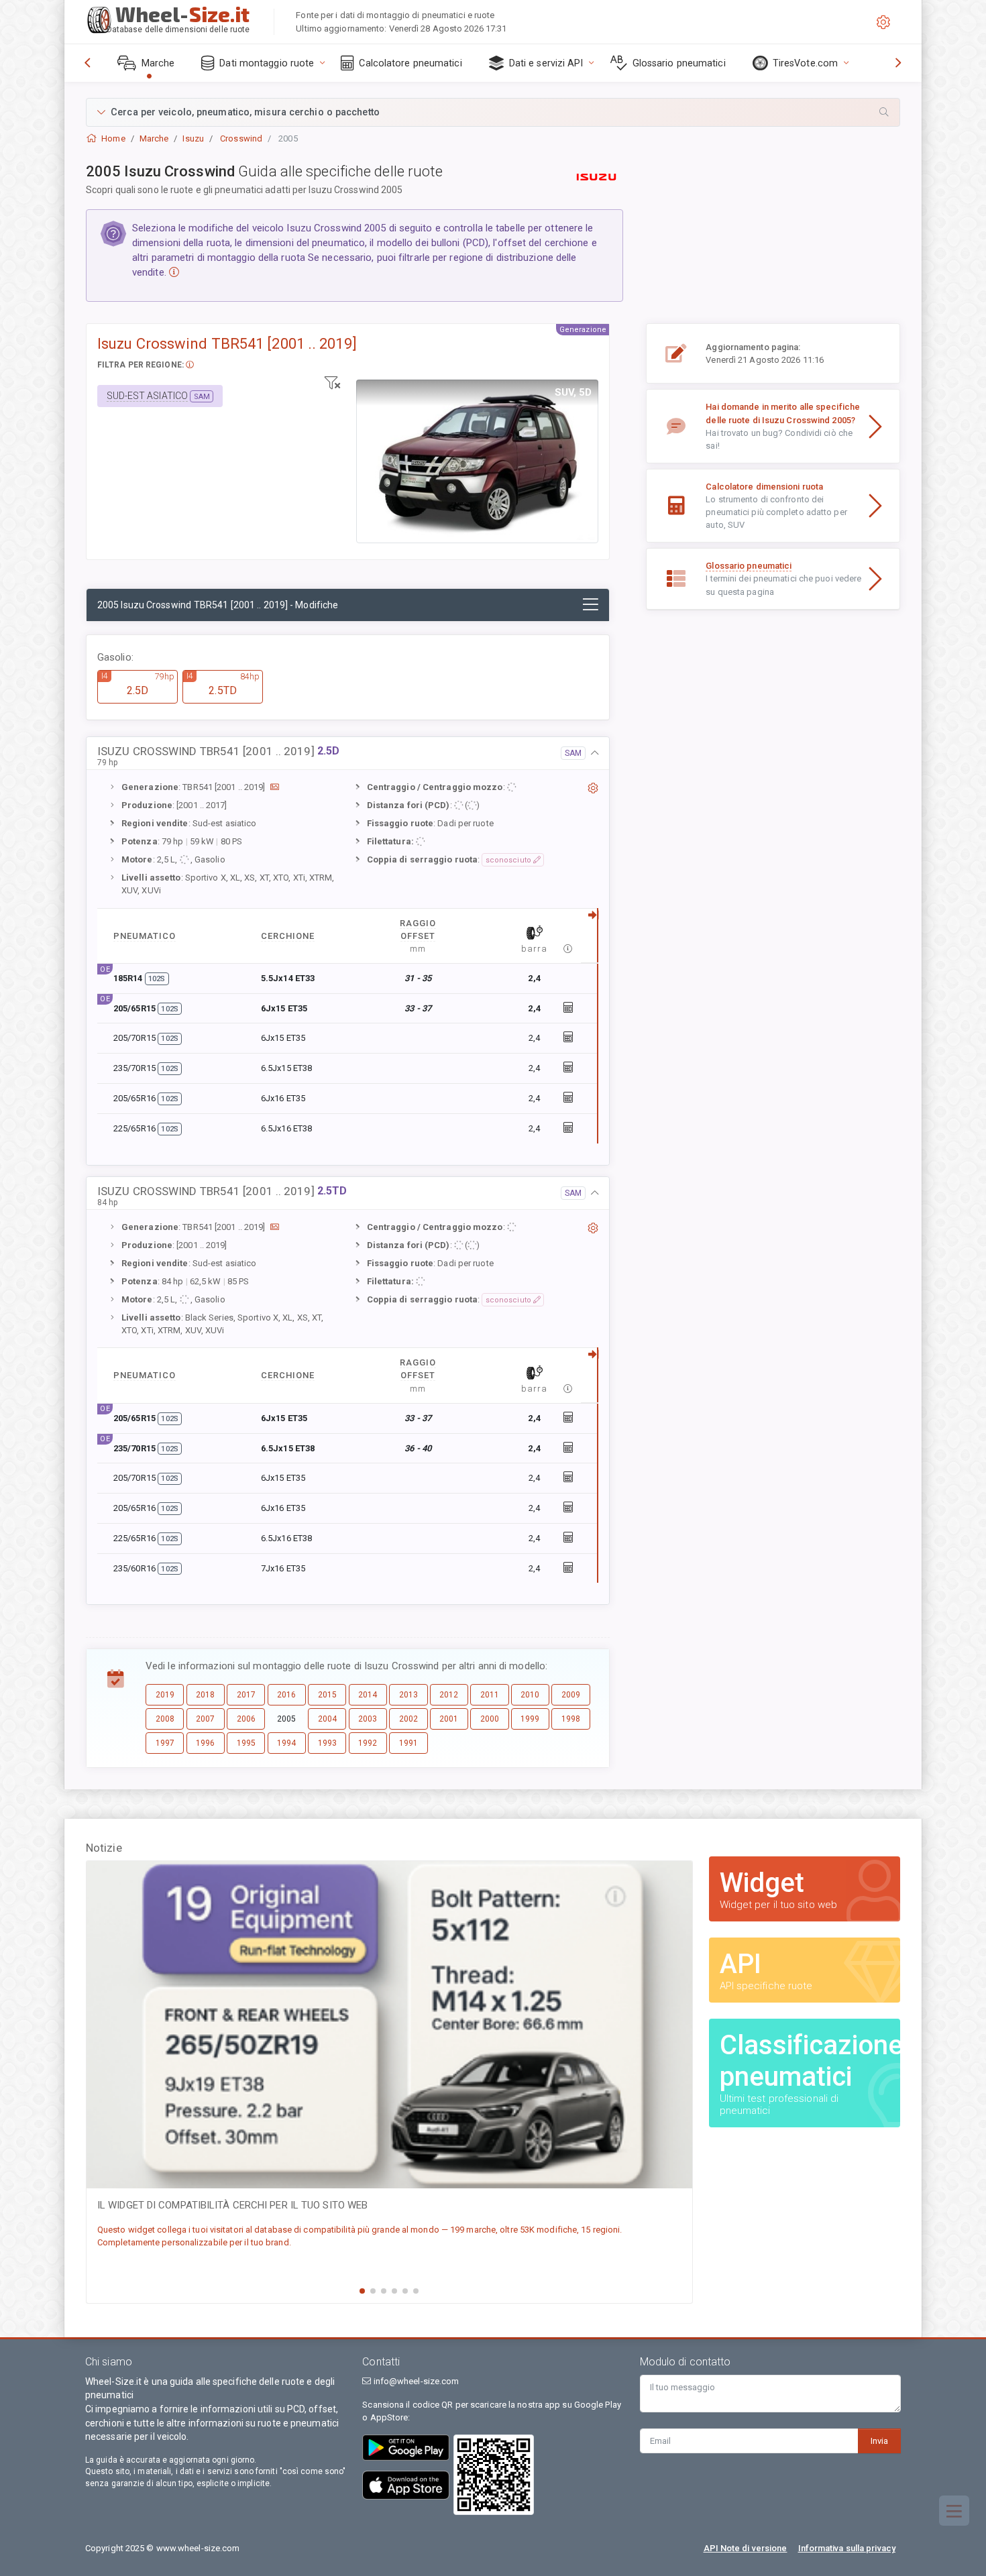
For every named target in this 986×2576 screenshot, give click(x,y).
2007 (205, 1719)
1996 (205, 1743)
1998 (571, 1719)
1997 (165, 1743)
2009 (571, 1695)
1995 (246, 1743)
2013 (408, 1695)
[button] (493, 112)
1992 (368, 1743)
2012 (449, 1695)
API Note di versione (746, 2548)
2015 (327, 1695)
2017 (246, 1695)
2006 (246, 1719)
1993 (327, 1743)
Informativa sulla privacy (847, 2548)
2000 (490, 1719)
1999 (530, 1719)
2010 (530, 1695)
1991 (408, 1743)
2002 (408, 1719)
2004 (327, 1719)
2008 (165, 1719)
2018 (205, 1695)
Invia (879, 2441)
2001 (449, 1719)
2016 (286, 1695)
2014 (368, 1695)
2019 (165, 1695)
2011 (490, 1695)
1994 (286, 1743)
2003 (368, 1719)
